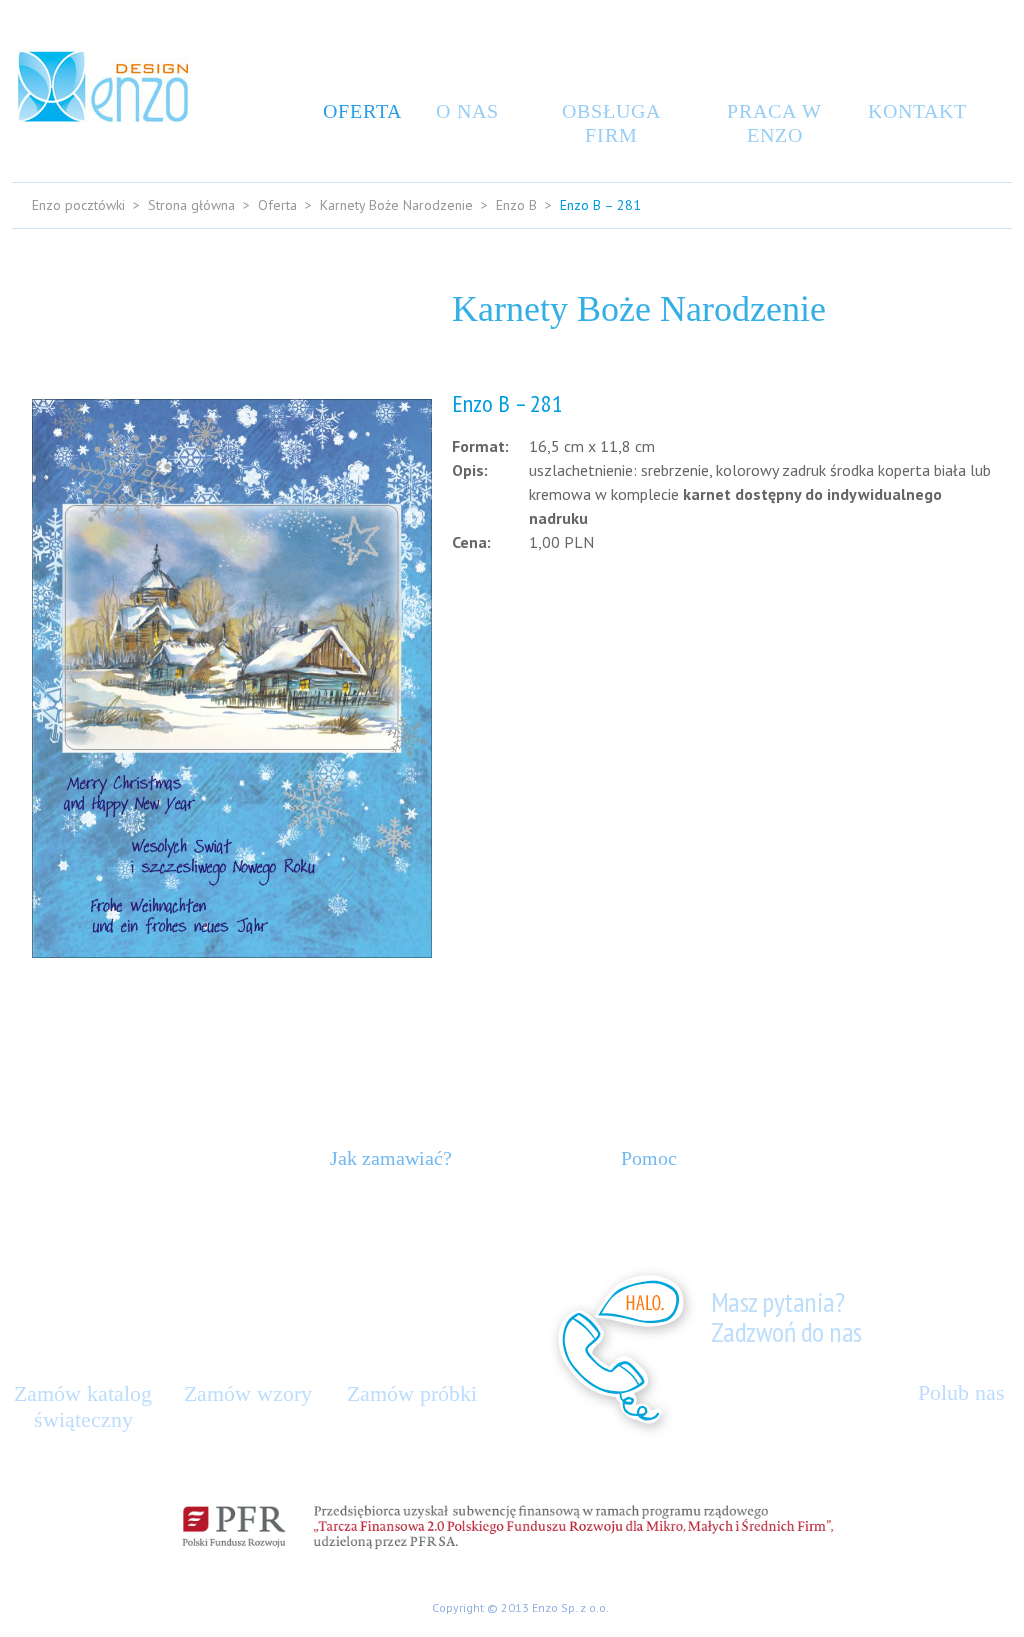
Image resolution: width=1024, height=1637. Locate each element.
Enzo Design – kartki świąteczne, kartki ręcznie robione (102, 86)
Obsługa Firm (611, 123)
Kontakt (912, 111)
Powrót (955, 671)
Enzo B (516, 205)
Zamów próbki (412, 1393)
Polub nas (961, 1392)
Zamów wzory (248, 1393)
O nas (467, 111)
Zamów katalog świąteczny (83, 1406)
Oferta (358, 111)
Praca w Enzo (774, 123)
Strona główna (191, 205)
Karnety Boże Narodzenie (396, 205)
